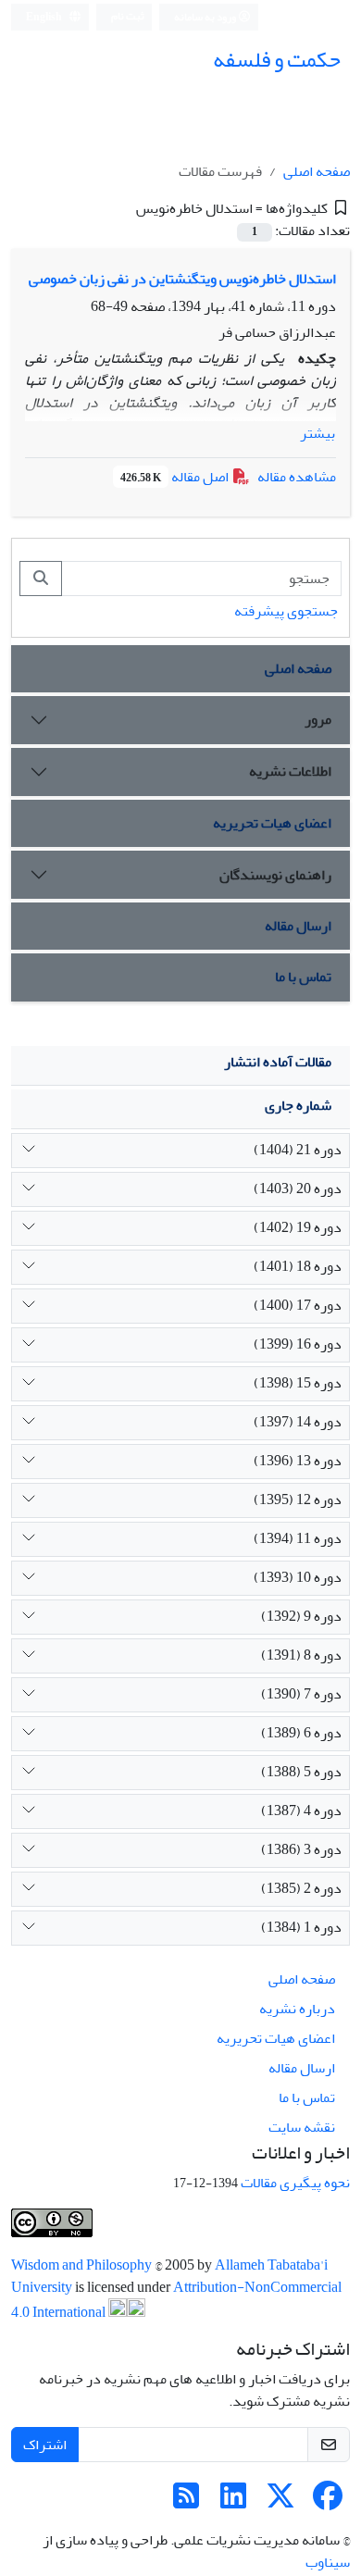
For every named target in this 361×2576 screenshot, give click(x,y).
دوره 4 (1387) (301, 1811)
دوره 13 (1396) (298, 1461)
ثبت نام (128, 16)
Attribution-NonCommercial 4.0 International (176, 2300)
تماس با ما (303, 977)
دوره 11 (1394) (298, 1538)
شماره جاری (298, 1105)
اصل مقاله (176, 477)
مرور (318, 719)
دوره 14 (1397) (298, 1422)
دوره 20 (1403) (298, 1188)
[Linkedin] (233, 2502)
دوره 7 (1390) (301, 1694)
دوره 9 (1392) (301, 1616)
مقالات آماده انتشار (278, 1062)
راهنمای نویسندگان (275, 875)
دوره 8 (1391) (301, 1655)
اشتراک (45, 2445)
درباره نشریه (297, 2009)
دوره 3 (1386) (301, 1849)
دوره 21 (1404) (298, 1150)
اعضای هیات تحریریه (272, 823)
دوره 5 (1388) (301, 1772)
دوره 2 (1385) (301, 1888)
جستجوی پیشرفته (286, 611)
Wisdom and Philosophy (83, 2265)
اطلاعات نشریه (290, 771)
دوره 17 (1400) (298, 1305)
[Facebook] (328, 2502)
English (45, 17)
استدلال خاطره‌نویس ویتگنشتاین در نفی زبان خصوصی (182, 279)
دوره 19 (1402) (298, 1227)
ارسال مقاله (298, 926)
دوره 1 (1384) (301, 1927)
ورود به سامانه (206, 17)
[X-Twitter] (280, 2502)
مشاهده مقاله (297, 477)
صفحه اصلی (317, 171)
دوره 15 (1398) (298, 1383)
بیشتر (317, 433)
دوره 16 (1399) (298, 1344)
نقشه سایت (302, 2127)
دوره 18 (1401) (298, 1266)
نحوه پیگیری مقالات (295, 2183)
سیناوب (328, 2562)
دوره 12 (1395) (298, 1500)
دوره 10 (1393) (298, 1577)
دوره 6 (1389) (301, 1733)
